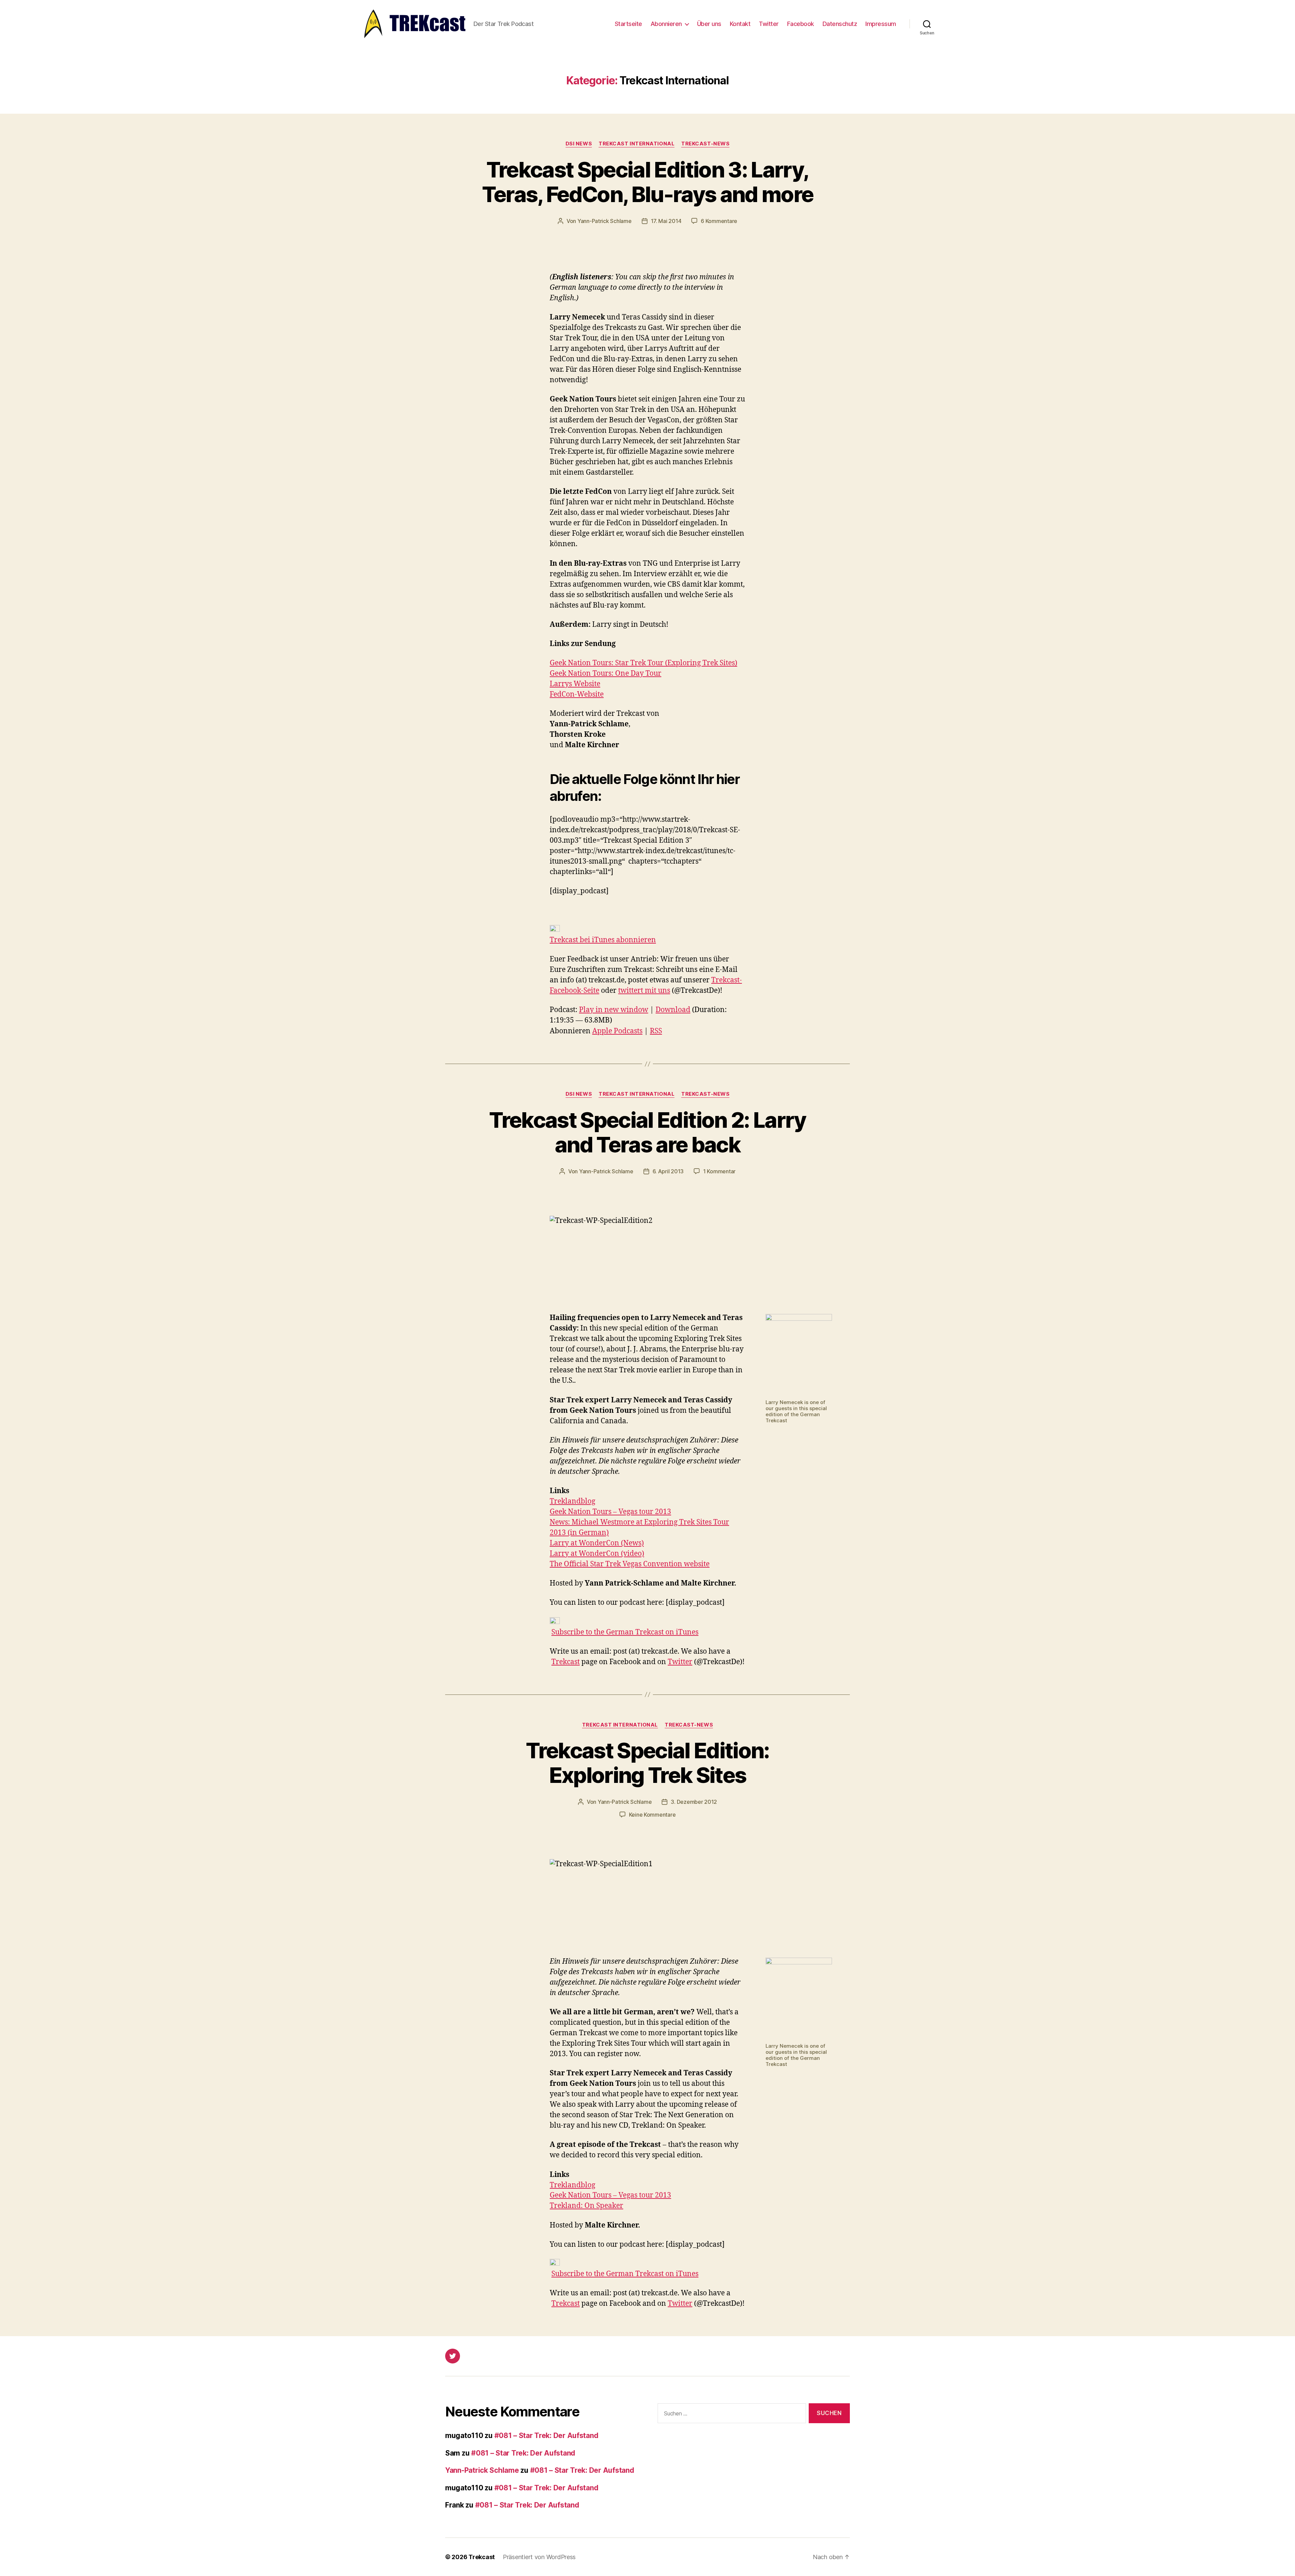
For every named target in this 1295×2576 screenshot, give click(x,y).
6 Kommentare (719, 221)
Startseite (628, 24)
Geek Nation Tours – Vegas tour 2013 (610, 1512)
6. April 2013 (668, 1171)
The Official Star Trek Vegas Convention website (630, 1564)
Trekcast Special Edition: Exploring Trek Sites (647, 1763)
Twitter (769, 24)
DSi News (579, 144)
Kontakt (740, 24)
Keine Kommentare (652, 1815)
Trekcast (566, 1662)
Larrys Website (575, 684)
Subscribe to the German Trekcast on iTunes (625, 1632)
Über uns (709, 24)
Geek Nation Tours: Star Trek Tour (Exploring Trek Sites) (643, 663)
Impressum (881, 24)
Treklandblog (572, 1501)
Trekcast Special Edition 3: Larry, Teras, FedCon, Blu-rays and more (648, 182)
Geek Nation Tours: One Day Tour (606, 674)
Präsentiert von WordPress (539, 2557)
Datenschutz (840, 24)
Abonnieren (666, 24)
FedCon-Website (577, 694)
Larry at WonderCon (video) (597, 1554)
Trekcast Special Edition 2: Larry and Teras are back (647, 1132)
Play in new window (614, 1010)
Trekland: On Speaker (586, 2206)
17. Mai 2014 (666, 221)
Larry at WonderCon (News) (597, 1543)
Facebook (801, 24)
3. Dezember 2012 (694, 1802)
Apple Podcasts (617, 1031)
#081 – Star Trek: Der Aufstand (546, 2435)
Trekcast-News (705, 144)
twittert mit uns (644, 991)
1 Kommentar (719, 1171)
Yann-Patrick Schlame (605, 221)
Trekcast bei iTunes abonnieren (603, 940)
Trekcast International (637, 144)
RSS (656, 1031)
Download (673, 1010)
